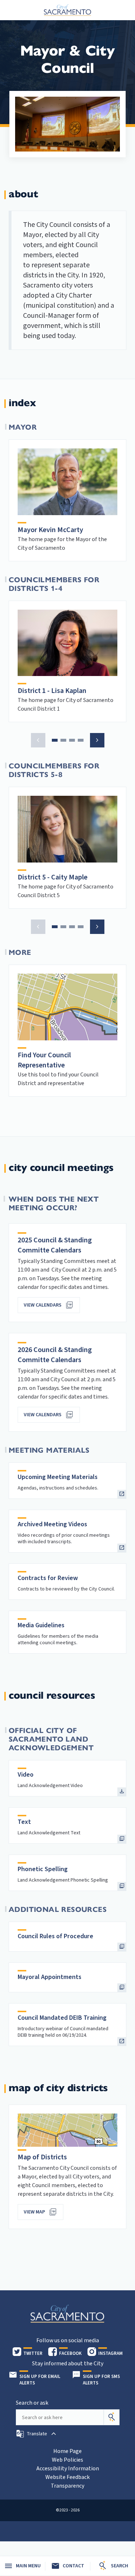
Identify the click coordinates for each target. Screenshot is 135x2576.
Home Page (67, 2451)
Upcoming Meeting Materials (58, 1477)
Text (24, 1822)
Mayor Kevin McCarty (50, 530)
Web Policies (67, 2460)
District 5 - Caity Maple (53, 877)
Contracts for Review (48, 1578)
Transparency (67, 2486)
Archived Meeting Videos (52, 1524)
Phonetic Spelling (43, 1869)
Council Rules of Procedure (55, 1936)
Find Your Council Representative (44, 1060)
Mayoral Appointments (49, 1977)
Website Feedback (67, 2477)
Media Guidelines (41, 1625)
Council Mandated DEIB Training (62, 2018)
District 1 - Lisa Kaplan (52, 691)
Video (26, 1775)
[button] (38, 740)
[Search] (112, 2417)
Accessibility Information (68, 2469)
